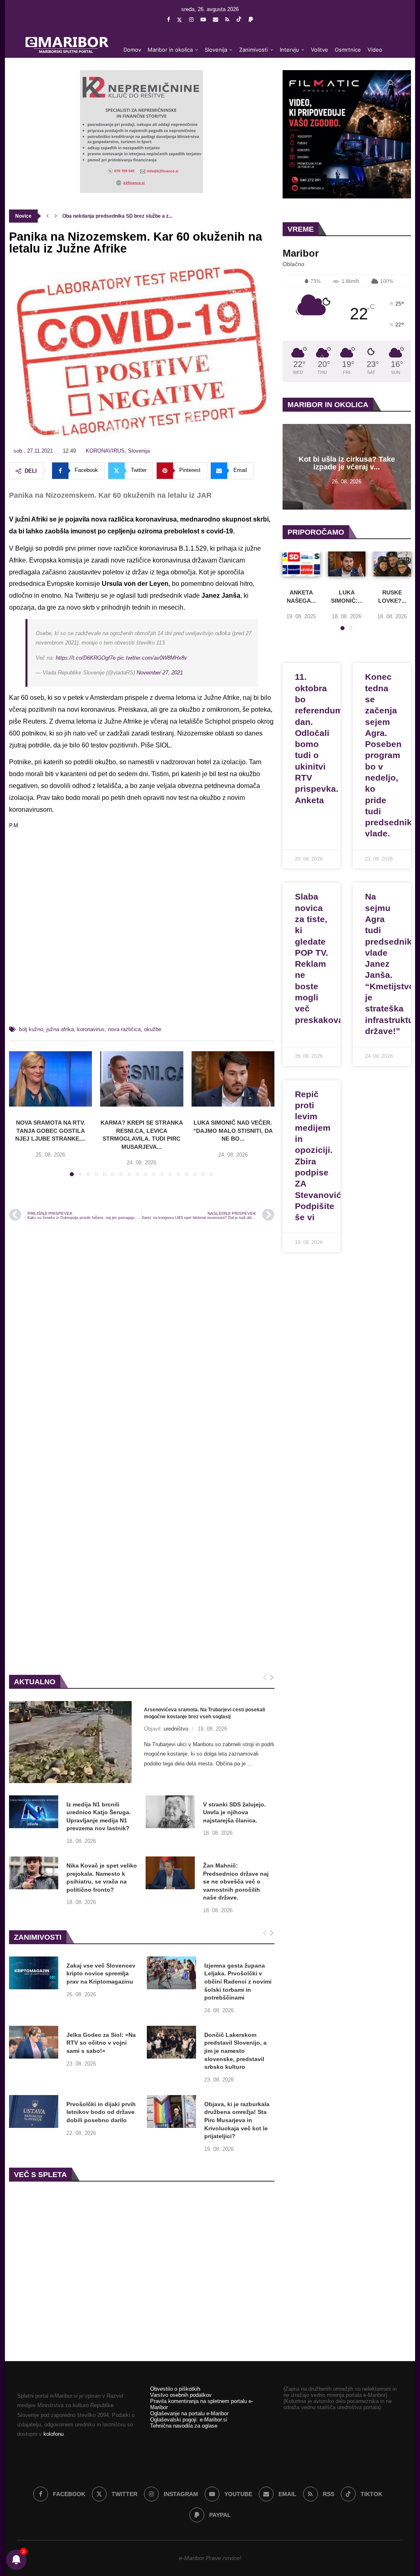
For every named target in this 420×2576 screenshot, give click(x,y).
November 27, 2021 (160, 673)
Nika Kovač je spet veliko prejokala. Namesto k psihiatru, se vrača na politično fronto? (102, 1878)
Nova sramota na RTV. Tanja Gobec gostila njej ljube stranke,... (50, 1131)
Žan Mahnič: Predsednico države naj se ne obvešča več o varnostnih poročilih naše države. (236, 1881)
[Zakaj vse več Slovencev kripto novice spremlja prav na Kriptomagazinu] (34, 1973)
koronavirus (91, 1029)
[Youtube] (203, 19)
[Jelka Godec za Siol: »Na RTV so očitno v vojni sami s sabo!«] (34, 2042)
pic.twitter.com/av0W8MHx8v (152, 658)
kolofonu (54, 2434)
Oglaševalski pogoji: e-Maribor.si (189, 2420)
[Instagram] (191, 19)
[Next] (272, 1678)
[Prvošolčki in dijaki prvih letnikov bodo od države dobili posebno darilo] (34, 2111)
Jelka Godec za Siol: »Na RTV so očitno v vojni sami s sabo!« (101, 2043)
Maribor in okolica (170, 50)
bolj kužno (31, 1029)
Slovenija (216, 50)
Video (375, 50)
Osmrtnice (348, 50)
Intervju (289, 50)
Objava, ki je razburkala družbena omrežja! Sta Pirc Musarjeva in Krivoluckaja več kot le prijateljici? (237, 2120)
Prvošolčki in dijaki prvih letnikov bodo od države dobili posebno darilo (101, 2112)
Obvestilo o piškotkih (175, 2389)
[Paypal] (251, 19)
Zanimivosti (253, 50)
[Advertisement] (142, 938)
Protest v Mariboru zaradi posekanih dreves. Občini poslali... (132, 216)
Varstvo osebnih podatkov (181, 2395)
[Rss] (227, 19)
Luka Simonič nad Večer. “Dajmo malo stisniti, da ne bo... (233, 1131)
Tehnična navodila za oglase (184, 2426)
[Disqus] (142, 1338)
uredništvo (176, 1729)
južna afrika (60, 1029)
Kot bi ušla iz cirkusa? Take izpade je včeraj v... (347, 463)
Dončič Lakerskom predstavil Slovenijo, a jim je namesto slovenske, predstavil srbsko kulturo (235, 2051)
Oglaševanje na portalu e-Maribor (189, 2413)
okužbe (153, 1029)
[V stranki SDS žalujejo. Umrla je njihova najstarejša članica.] (170, 1812)
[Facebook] (168, 19)
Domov (132, 50)
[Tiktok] (239, 20)
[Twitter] (179, 20)
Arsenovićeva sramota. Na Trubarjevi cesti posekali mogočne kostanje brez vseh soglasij (204, 1713)
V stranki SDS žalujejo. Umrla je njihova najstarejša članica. (234, 1812)
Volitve (320, 50)
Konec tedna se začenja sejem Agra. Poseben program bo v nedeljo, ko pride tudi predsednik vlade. (388, 755)
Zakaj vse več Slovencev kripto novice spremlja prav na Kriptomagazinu (101, 1974)
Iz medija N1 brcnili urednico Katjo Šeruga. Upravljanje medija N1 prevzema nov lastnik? (99, 1816)
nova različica (124, 1029)
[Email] (216, 19)
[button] (48, 216)
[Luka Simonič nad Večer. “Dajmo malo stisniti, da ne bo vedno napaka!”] (233, 1079)
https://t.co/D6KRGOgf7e (86, 658)
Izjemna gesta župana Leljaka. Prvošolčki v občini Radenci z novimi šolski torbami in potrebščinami (238, 1982)
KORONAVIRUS (105, 451)
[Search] (390, 83)
